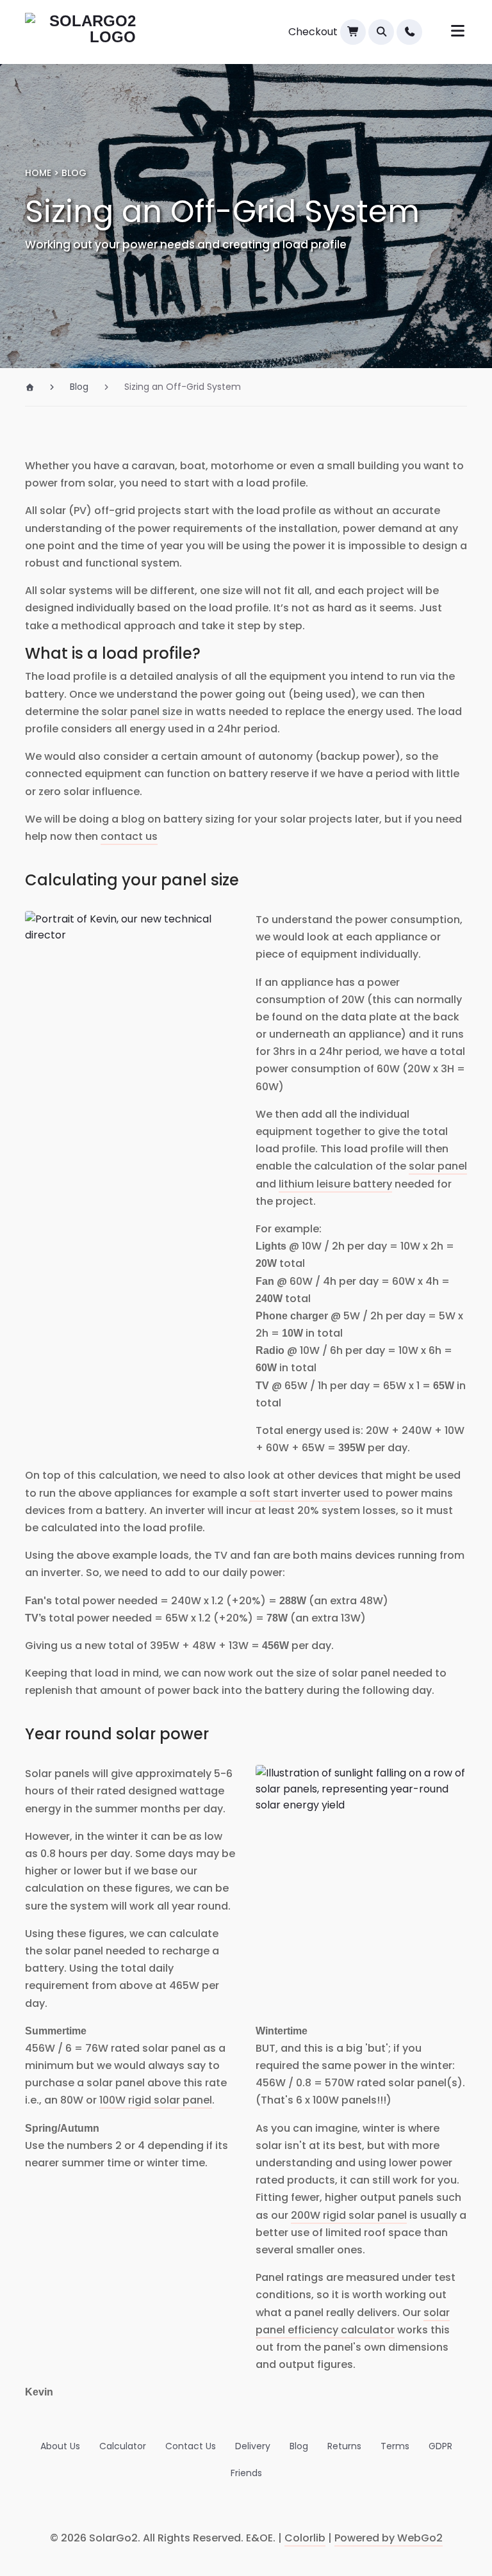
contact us (129, 836)
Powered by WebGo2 (389, 2538)
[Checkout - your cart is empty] (353, 32)
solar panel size (142, 712)
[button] (381, 32)
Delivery (253, 2446)
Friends (246, 2473)
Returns (344, 2446)
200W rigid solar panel (349, 2215)
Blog (299, 2446)
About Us (60, 2446)
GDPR (440, 2446)
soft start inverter (295, 1493)
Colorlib (305, 2538)
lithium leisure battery (335, 1184)
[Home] (35, 387)
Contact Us (191, 2446)
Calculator (123, 2446)
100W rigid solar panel (156, 2100)
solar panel (438, 1166)
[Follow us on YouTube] (294, 2508)
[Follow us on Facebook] (198, 2508)
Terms (395, 2446)
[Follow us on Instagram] (230, 2508)
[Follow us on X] (262, 2508)
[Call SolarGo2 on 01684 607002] (409, 32)
